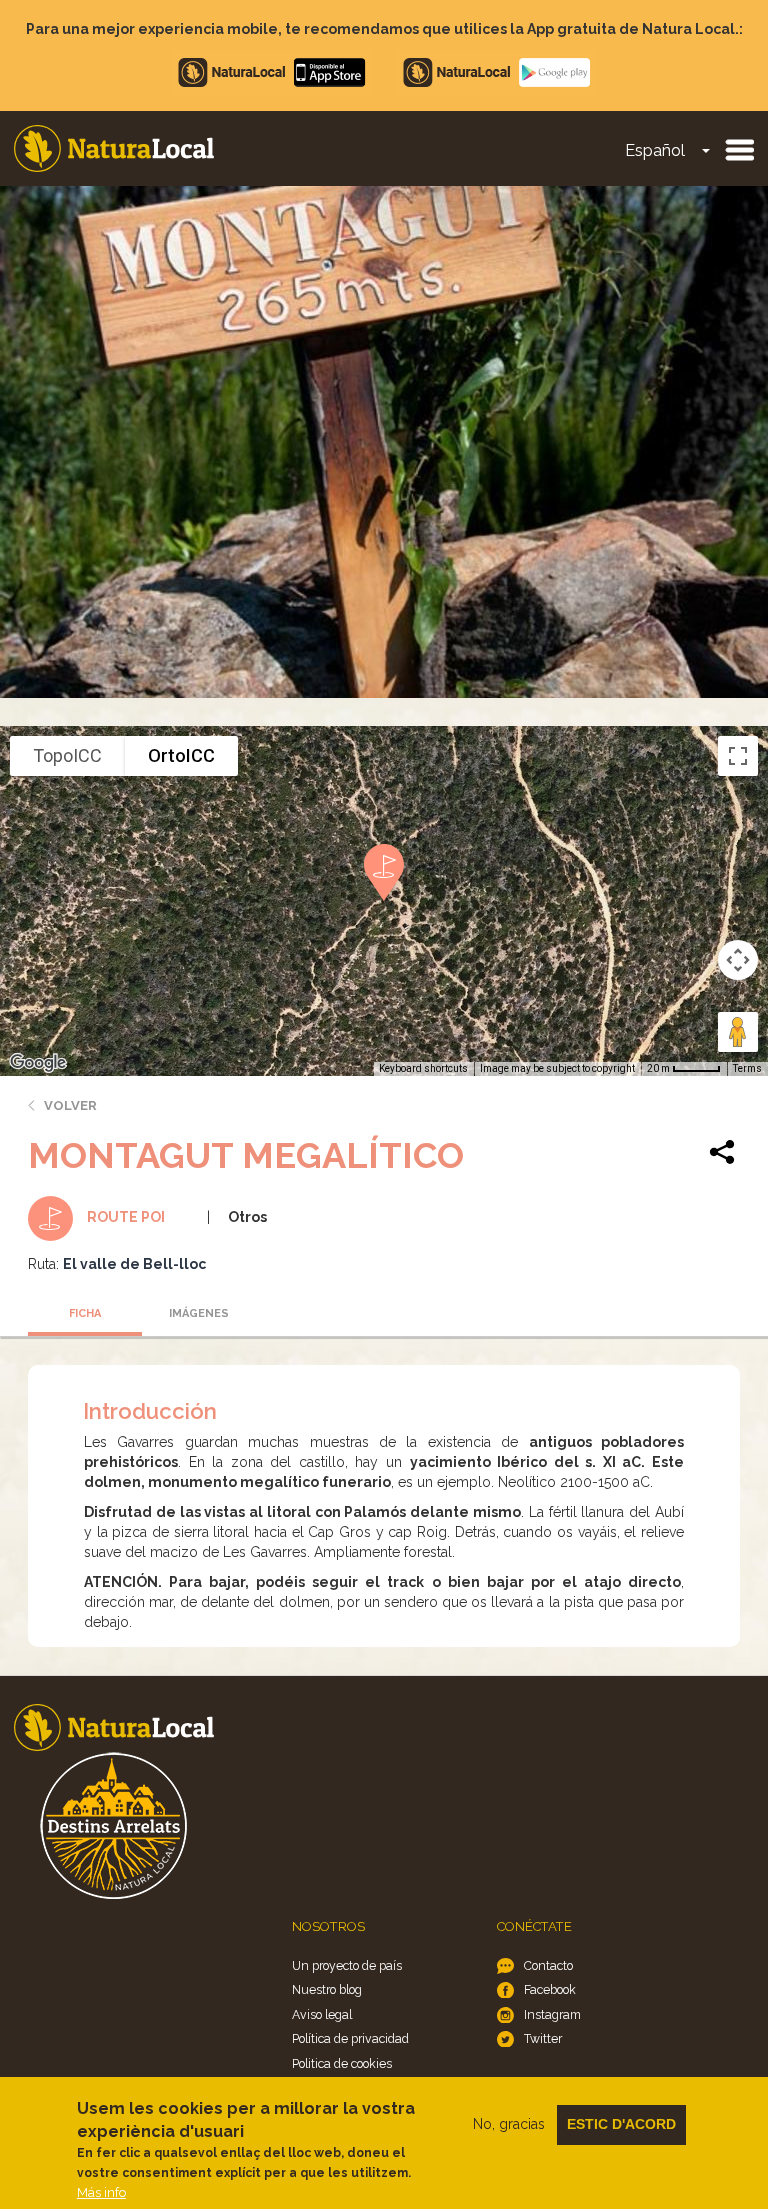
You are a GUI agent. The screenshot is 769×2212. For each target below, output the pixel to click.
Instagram (552, 2014)
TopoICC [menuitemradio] (67, 755)
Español (655, 150)
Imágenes (199, 1313)
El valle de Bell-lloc (134, 1264)
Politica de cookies (342, 2063)
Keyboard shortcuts (423, 1068)
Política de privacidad (350, 2038)
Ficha (85, 1313)
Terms (747, 1068)
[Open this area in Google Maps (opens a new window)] (38, 1063)
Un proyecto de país (347, 1965)
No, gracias (509, 2124)
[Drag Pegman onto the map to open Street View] (738, 1032)
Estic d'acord (621, 2124)
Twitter (543, 2038)
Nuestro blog (327, 1989)
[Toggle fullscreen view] (738, 756)
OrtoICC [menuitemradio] (181, 755)
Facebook (550, 1989)
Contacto (548, 1965)
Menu (739, 149)
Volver (70, 1105)
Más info (101, 2192)
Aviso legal (322, 2014)
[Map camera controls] (738, 960)
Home (114, 148)
